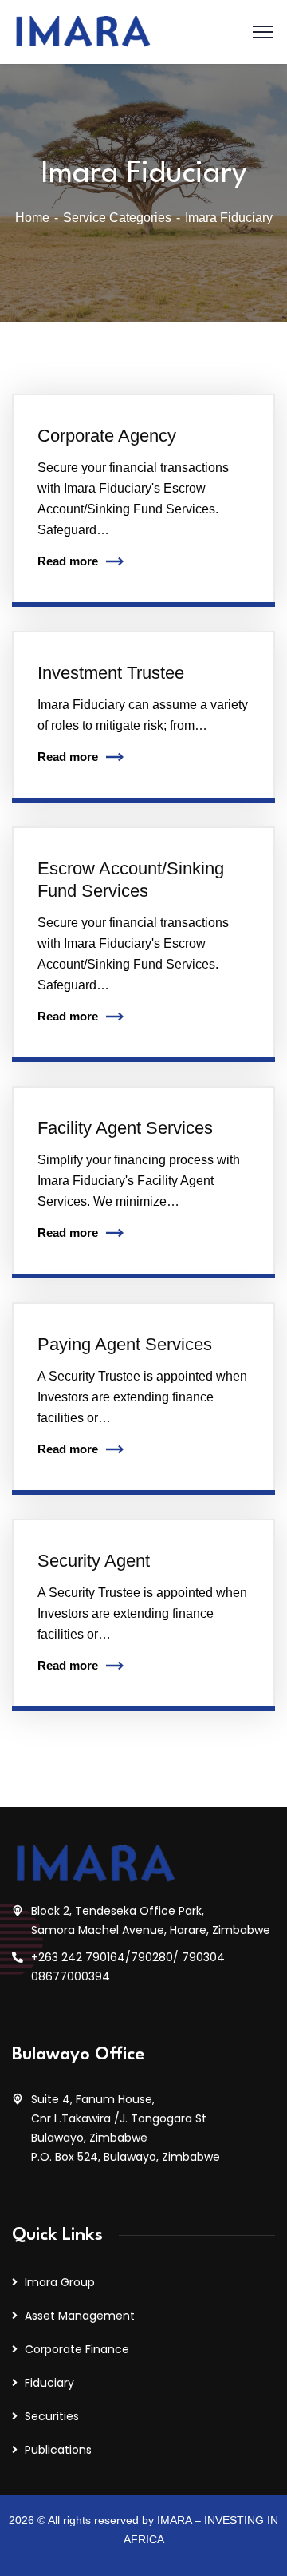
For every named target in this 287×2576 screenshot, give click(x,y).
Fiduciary (49, 2383)
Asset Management (80, 2316)
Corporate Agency (107, 436)
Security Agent (94, 1561)
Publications (58, 2450)
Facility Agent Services (125, 1128)
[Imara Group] (82, 31)
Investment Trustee (111, 673)
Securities (52, 2416)
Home (32, 218)
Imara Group (60, 2282)
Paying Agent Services (125, 1344)
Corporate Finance (77, 2349)
